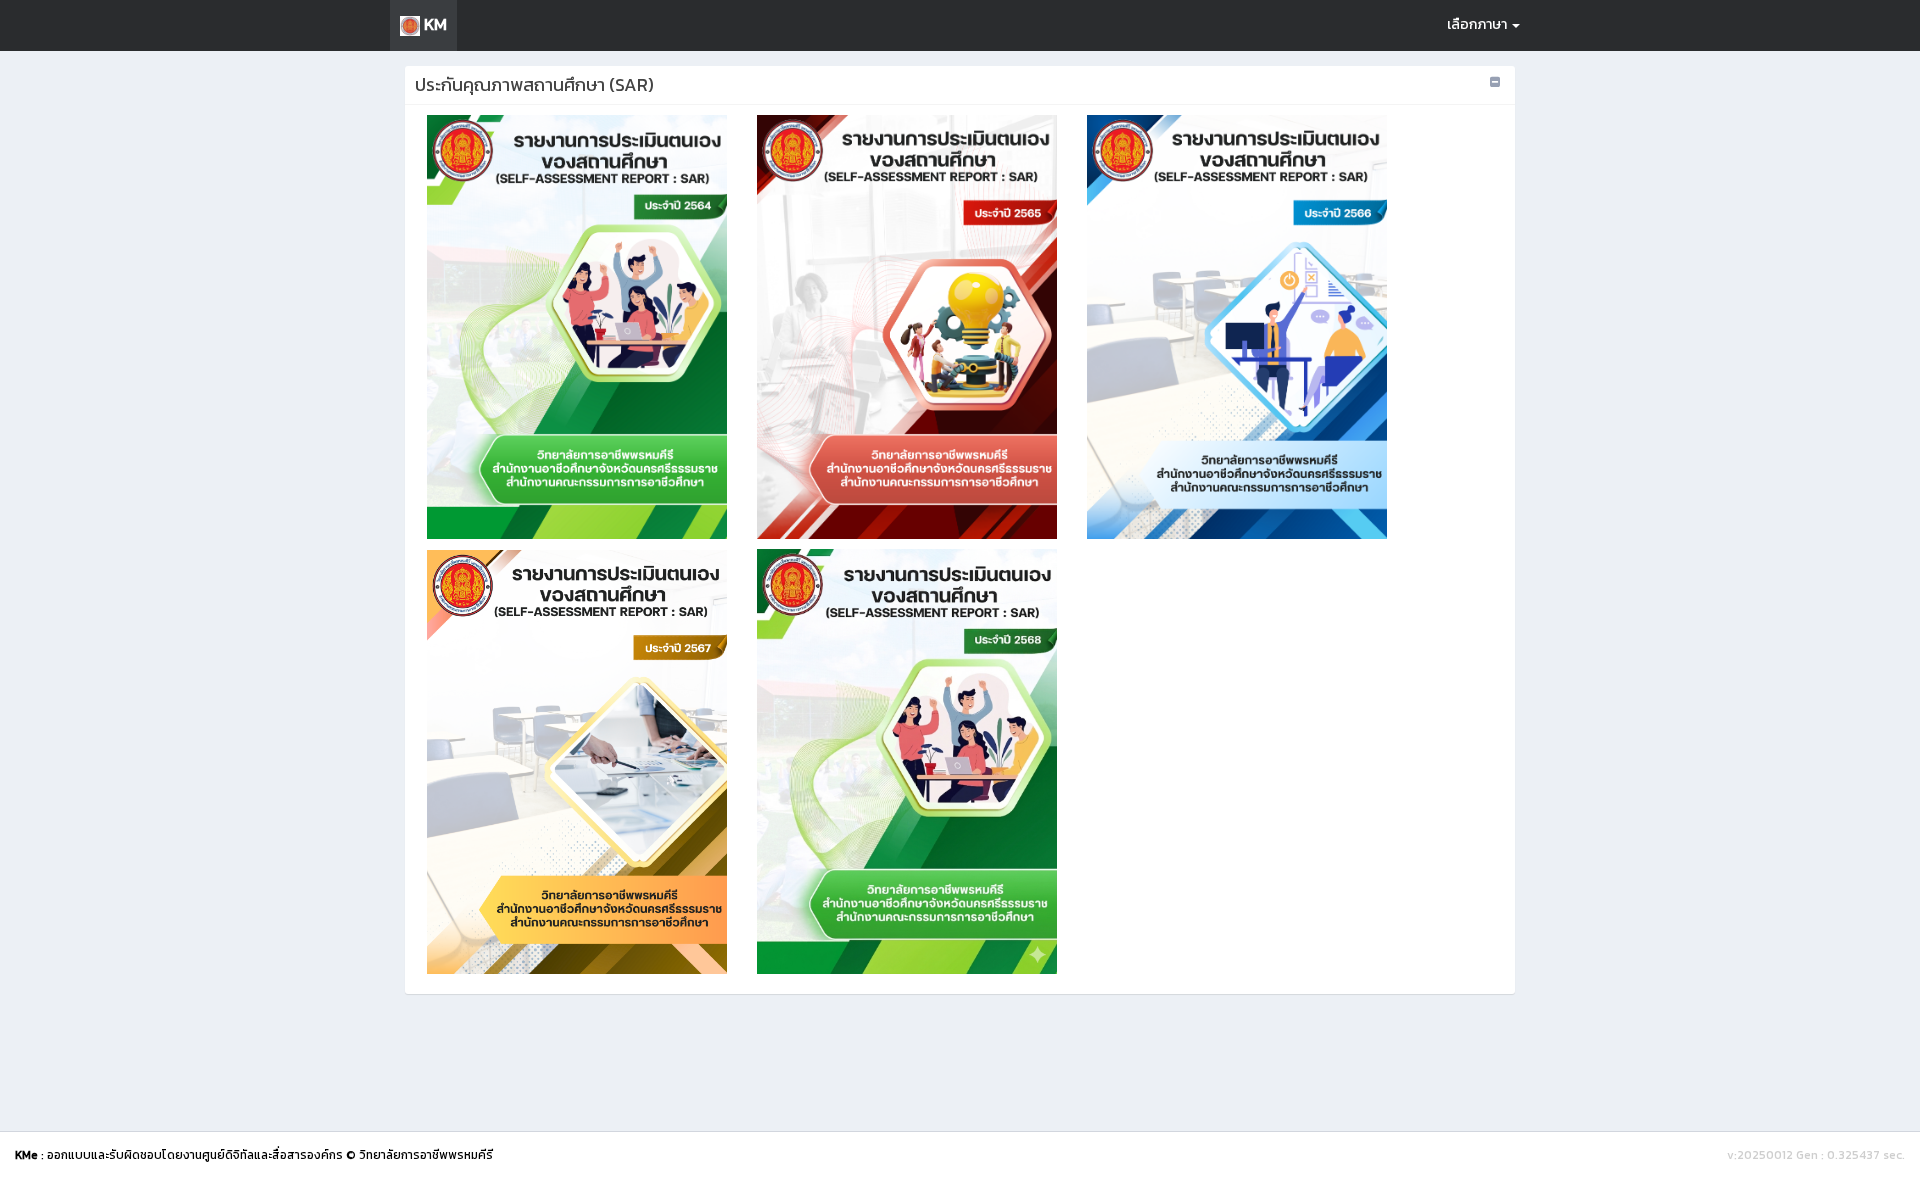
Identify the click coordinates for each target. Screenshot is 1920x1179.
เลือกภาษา (1478, 24)
